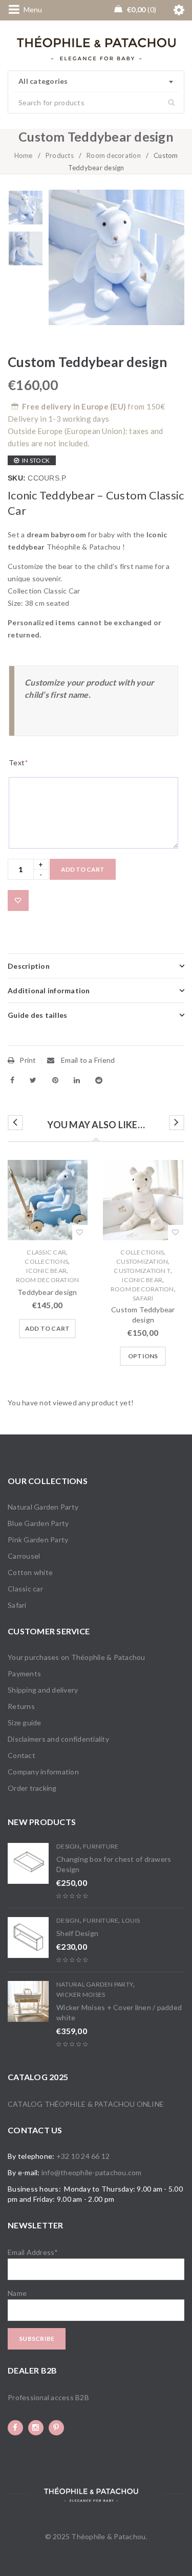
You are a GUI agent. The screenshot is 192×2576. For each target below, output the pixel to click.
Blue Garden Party (38, 1523)
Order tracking (32, 1788)
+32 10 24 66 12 (83, 2156)
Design (68, 1846)
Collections (46, 1261)
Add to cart (83, 869)
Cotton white (30, 1572)
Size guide (25, 1723)
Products (60, 155)
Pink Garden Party (38, 1540)
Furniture (101, 1846)
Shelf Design (77, 1933)
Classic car (46, 1252)
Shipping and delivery (43, 1690)
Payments (24, 1673)
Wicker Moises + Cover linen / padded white (119, 2012)
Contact (22, 1755)
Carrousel (24, 1556)
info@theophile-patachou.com (92, 2172)
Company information (43, 1772)
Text (18, 762)
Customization (142, 1261)
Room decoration (114, 155)
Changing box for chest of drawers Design (114, 1864)
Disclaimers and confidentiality (58, 1739)
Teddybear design (47, 1292)
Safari (143, 1298)
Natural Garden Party (43, 1507)
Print (28, 1060)
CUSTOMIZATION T (142, 1271)
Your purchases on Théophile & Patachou (77, 1657)
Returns (21, 1706)
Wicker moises (81, 1994)
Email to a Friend (87, 1060)
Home (24, 155)
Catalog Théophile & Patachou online (86, 2104)
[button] (48, 1329)
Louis (131, 1920)
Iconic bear (46, 1271)
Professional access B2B (48, 2397)
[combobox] (96, 82)
